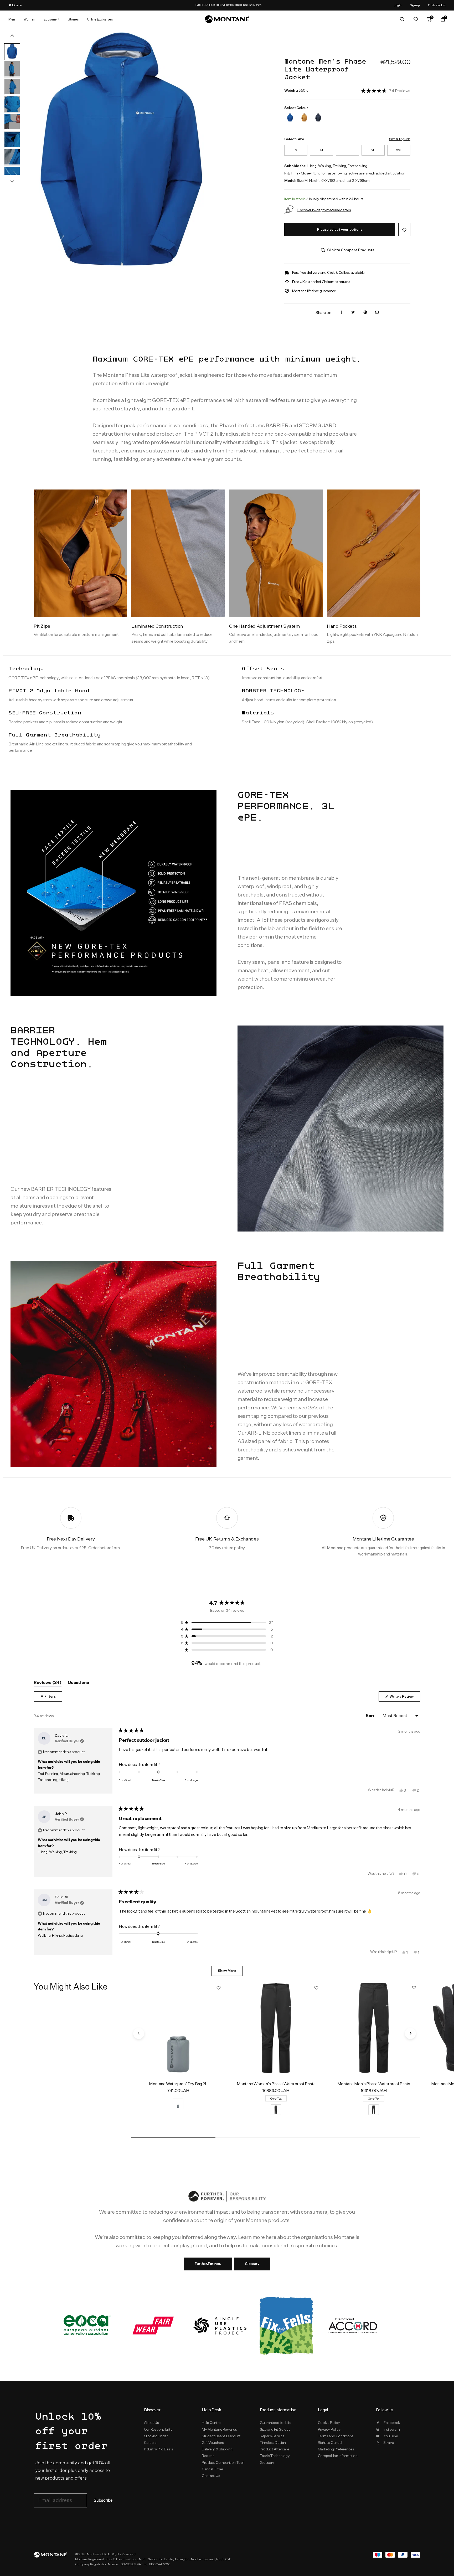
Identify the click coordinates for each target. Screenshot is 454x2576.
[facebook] (341, 313)
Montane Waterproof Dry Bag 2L (178, 2084)
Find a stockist (437, 5)
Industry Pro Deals (159, 2449)
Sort (370, 1716)
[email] (377, 313)
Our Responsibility (158, 2429)
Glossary (252, 2264)
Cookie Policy (329, 2423)
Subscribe (103, 2500)
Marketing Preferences (336, 2449)
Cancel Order (212, 2469)
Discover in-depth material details (324, 210)
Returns (208, 2456)
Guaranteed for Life (275, 2423)
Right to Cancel (330, 2443)
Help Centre (211, 2423)
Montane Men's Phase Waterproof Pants (374, 2084)
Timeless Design (273, 2443)
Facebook (392, 2423)
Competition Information (338, 2456)
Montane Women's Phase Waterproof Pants (276, 2084)
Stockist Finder (156, 2436)
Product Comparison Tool (223, 2462)
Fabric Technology (275, 2456)
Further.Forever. (208, 2264)
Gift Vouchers (213, 2443)
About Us (151, 2423)
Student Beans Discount (221, 2436)
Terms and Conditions (336, 2436)
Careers (150, 2443)
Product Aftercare (274, 2449)
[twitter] (353, 313)
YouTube (391, 2436)
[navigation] (139, 2033)
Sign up (415, 5)
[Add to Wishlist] (404, 230)
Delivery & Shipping (217, 2449)
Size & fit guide (400, 139)
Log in (398, 5)
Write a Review (405, 1698)
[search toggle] (402, 19)
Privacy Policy (329, 2429)
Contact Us (211, 2476)
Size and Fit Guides (275, 2429)
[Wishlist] (416, 19)
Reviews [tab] (48, 1684)
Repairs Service (272, 2436)
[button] (386, 91)
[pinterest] (365, 313)
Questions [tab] (78, 1684)
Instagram (392, 2429)
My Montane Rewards (219, 2429)
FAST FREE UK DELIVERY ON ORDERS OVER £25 (239, 5)
